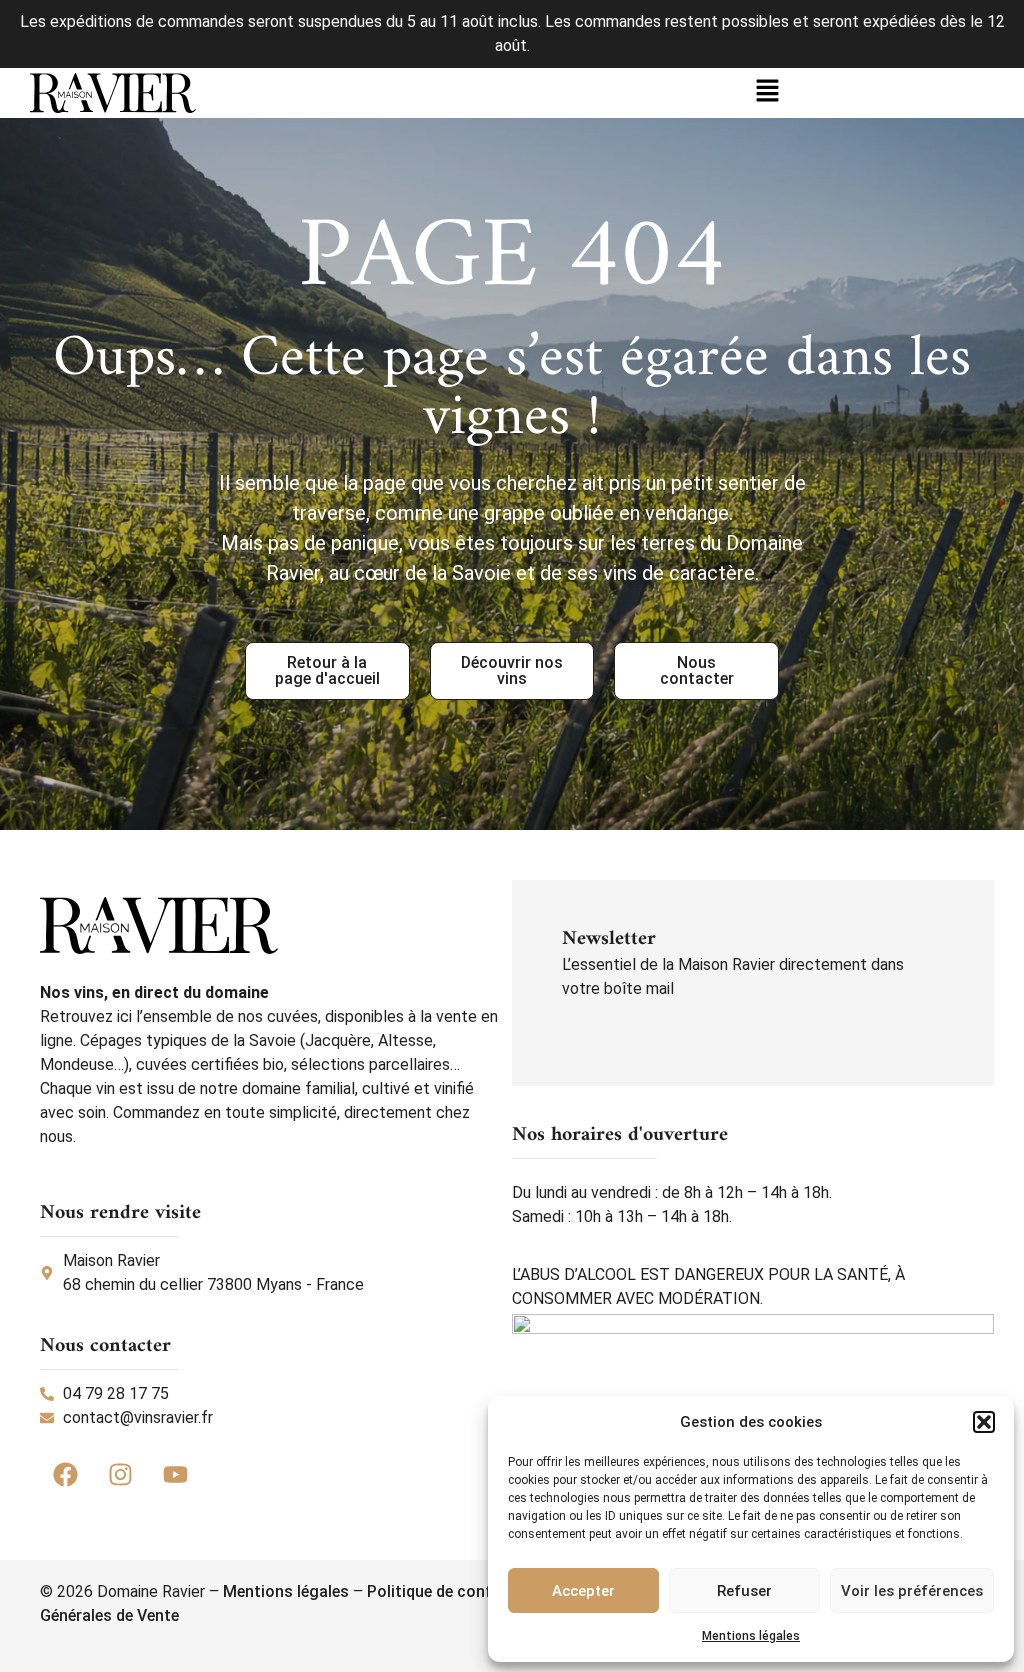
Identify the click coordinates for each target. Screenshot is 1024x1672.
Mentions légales (751, 1636)
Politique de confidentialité (465, 1591)
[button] (984, 1422)
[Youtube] (175, 1475)
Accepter (583, 1591)
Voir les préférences (912, 1591)
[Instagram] (120, 1475)
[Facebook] (65, 1475)
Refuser (744, 1591)
